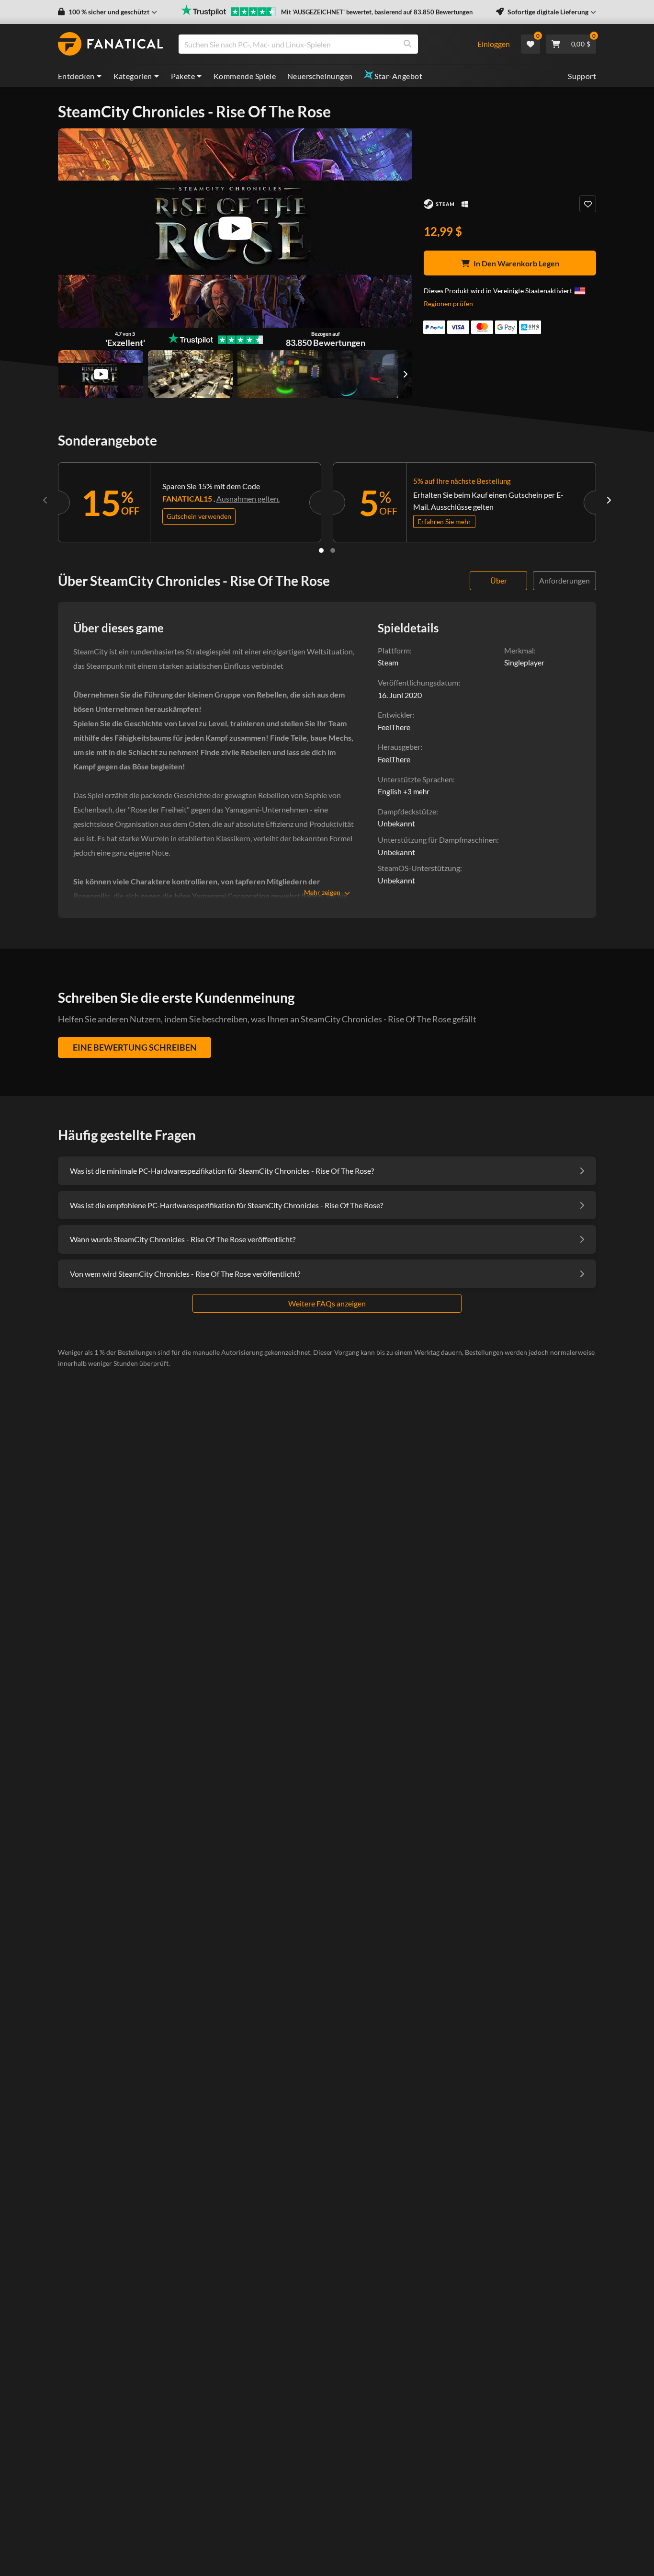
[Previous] (45, 500)
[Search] (407, 44)
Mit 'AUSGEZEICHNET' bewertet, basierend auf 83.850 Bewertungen (377, 12)
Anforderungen (564, 580)
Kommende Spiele (245, 76)
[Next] (609, 500)
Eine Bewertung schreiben (135, 1047)
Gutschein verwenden (199, 516)
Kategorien (133, 76)
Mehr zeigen (322, 892)
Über (499, 580)
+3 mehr (416, 791)
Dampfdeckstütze (407, 811)
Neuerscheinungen (320, 76)
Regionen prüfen (448, 303)
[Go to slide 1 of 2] (321, 550)
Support (582, 76)
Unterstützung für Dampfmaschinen (437, 840)
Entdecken (76, 76)
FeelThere (394, 759)
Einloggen (494, 44)
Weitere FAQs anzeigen (327, 1303)
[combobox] (322, 44)
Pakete (183, 76)
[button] (107, 12)
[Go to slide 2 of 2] (333, 550)
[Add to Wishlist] (588, 204)
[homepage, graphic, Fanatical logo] (111, 44)
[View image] (101, 374)
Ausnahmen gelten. (248, 498)
